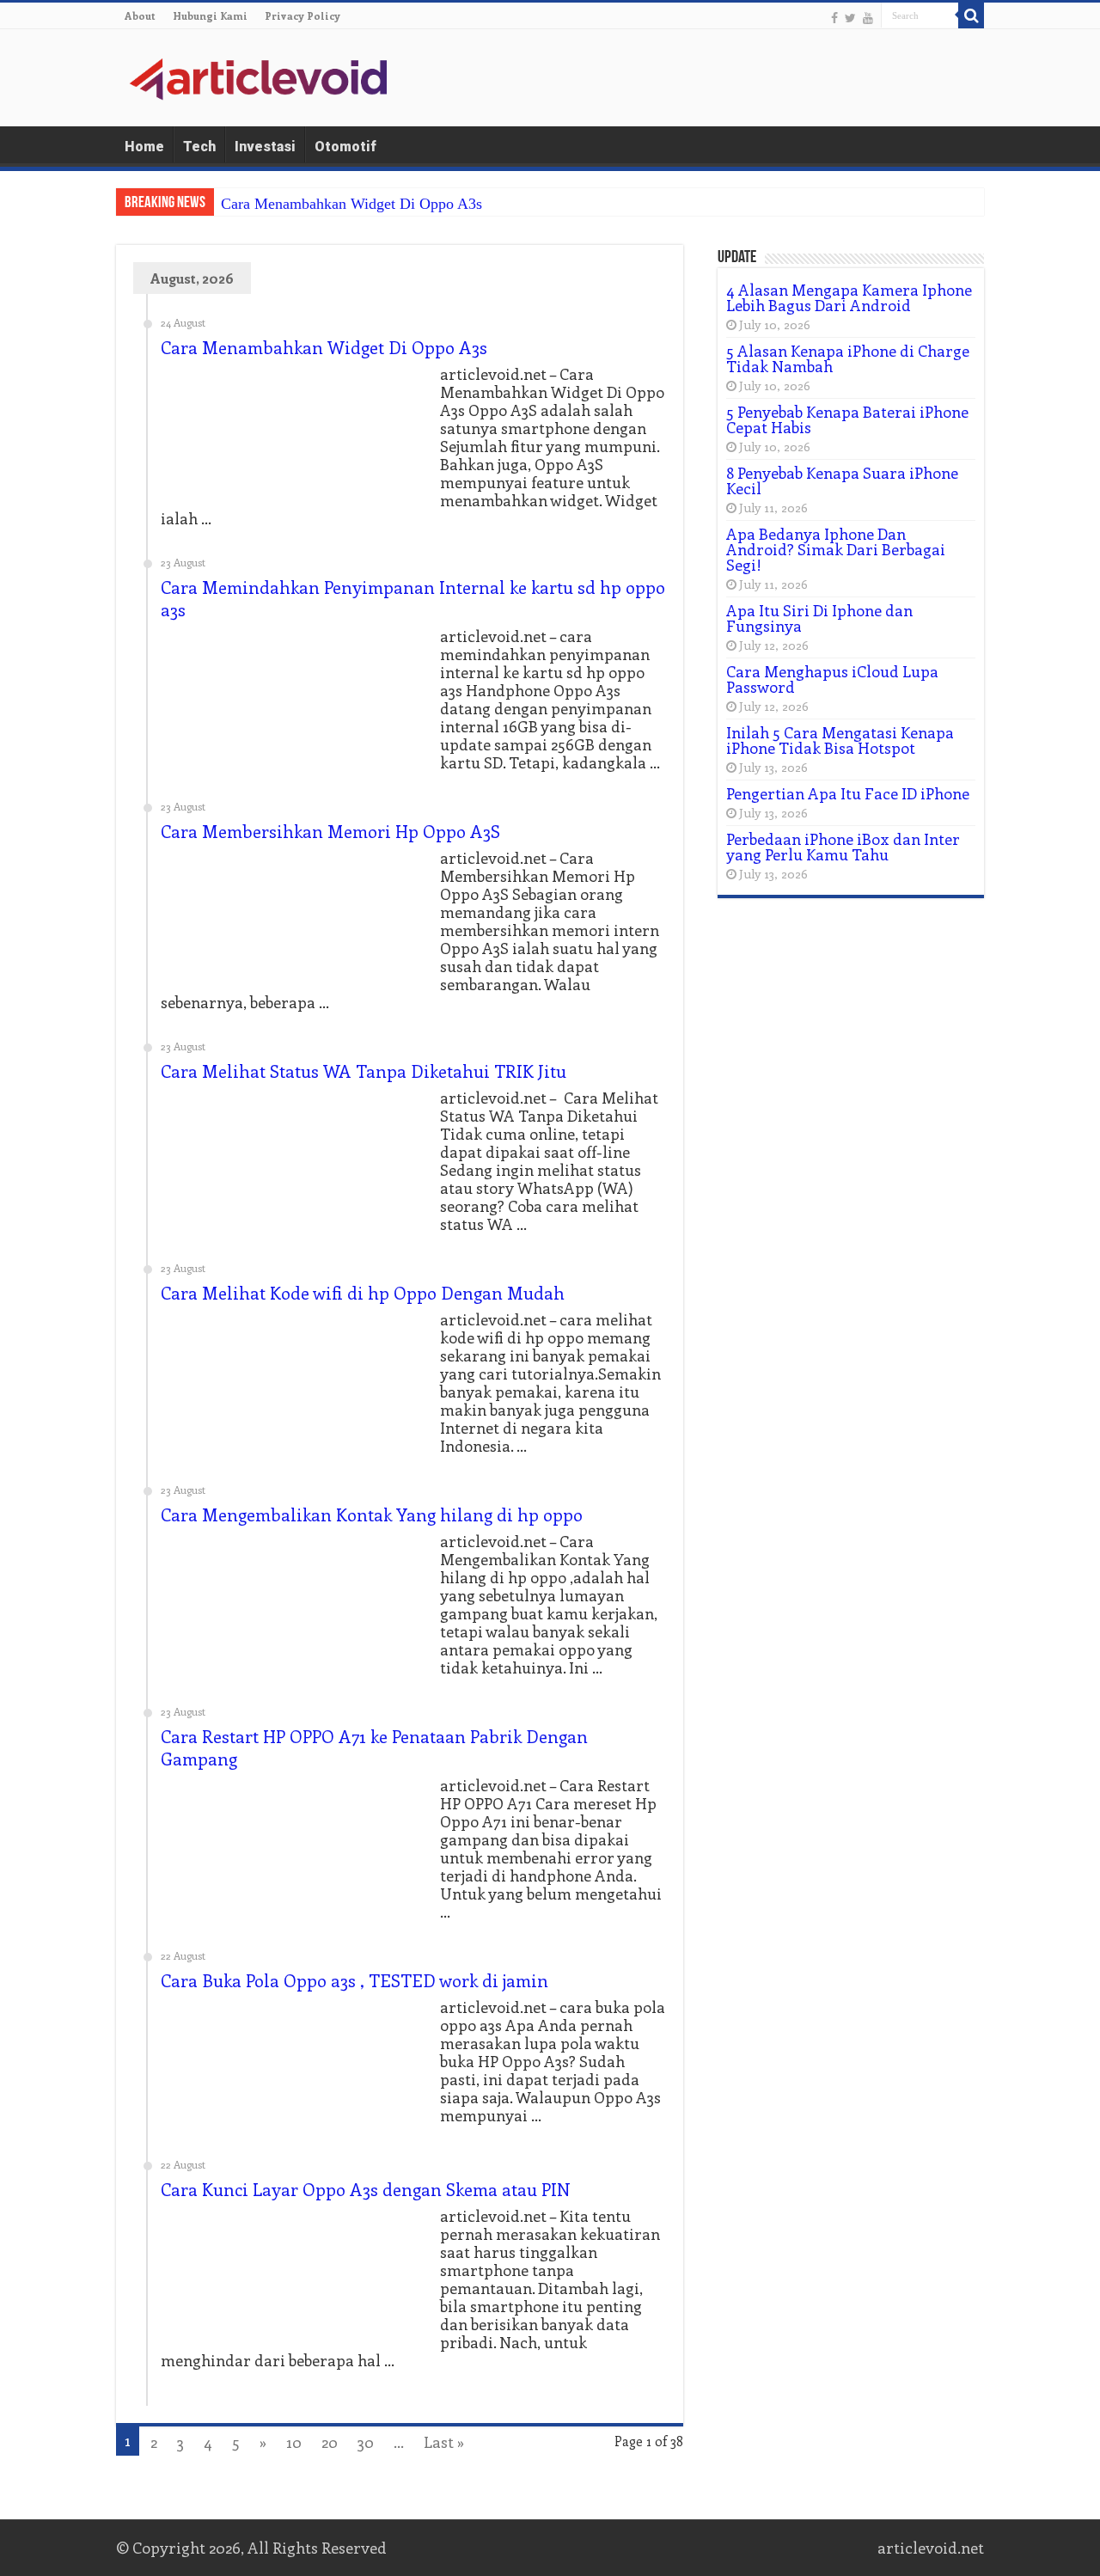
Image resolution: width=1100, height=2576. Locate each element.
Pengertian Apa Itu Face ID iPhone (848, 793)
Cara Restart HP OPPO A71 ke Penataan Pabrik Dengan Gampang (374, 1747)
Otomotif (345, 147)
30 (366, 2442)
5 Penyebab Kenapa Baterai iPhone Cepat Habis (847, 419)
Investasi (265, 147)
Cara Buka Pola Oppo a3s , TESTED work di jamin (354, 1980)
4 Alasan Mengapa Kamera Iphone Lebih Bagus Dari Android (849, 297)
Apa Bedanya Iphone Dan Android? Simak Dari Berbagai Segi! (836, 549)
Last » (444, 2442)
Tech (199, 147)
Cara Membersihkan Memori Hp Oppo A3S (330, 831)
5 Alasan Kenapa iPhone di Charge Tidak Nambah (848, 358)
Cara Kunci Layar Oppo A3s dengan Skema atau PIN (366, 2189)
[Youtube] (868, 17)
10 (294, 2442)
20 (330, 2442)
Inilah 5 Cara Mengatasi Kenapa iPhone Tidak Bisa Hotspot (840, 740)
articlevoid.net (931, 2548)
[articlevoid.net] (258, 76)
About (140, 15)
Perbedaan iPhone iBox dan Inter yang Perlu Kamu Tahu (843, 847)
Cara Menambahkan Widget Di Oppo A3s (351, 204)
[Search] (971, 15)
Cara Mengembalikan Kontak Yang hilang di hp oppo (372, 1514)
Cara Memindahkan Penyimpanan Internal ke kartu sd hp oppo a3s (413, 598)
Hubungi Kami (210, 15)
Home (144, 147)
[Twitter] (850, 17)
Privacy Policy (302, 15)
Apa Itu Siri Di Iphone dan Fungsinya (819, 618)
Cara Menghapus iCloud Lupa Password (832, 679)
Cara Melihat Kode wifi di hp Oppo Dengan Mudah (363, 1292)
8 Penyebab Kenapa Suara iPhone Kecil (842, 480)
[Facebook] (834, 17)
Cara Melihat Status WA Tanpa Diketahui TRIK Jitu (364, 1071)
